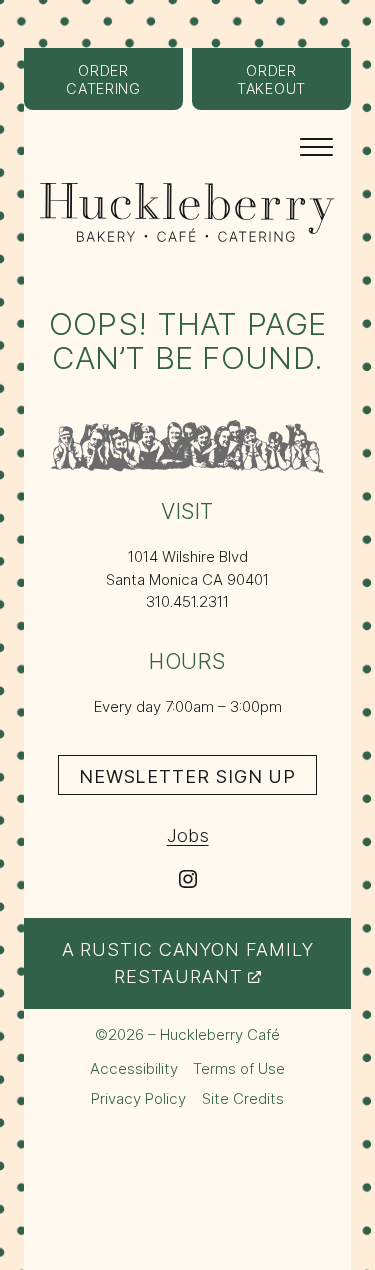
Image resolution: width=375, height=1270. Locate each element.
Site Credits (243, 1099)
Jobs (188, 835)
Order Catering (124, 86)
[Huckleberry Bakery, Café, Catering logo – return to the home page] (187, 212)
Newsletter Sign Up (198, 779)
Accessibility (134, 1068)
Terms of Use (239, 1068)
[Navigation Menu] (316, 145)
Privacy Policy (138, 1098)
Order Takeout (294, 86)
